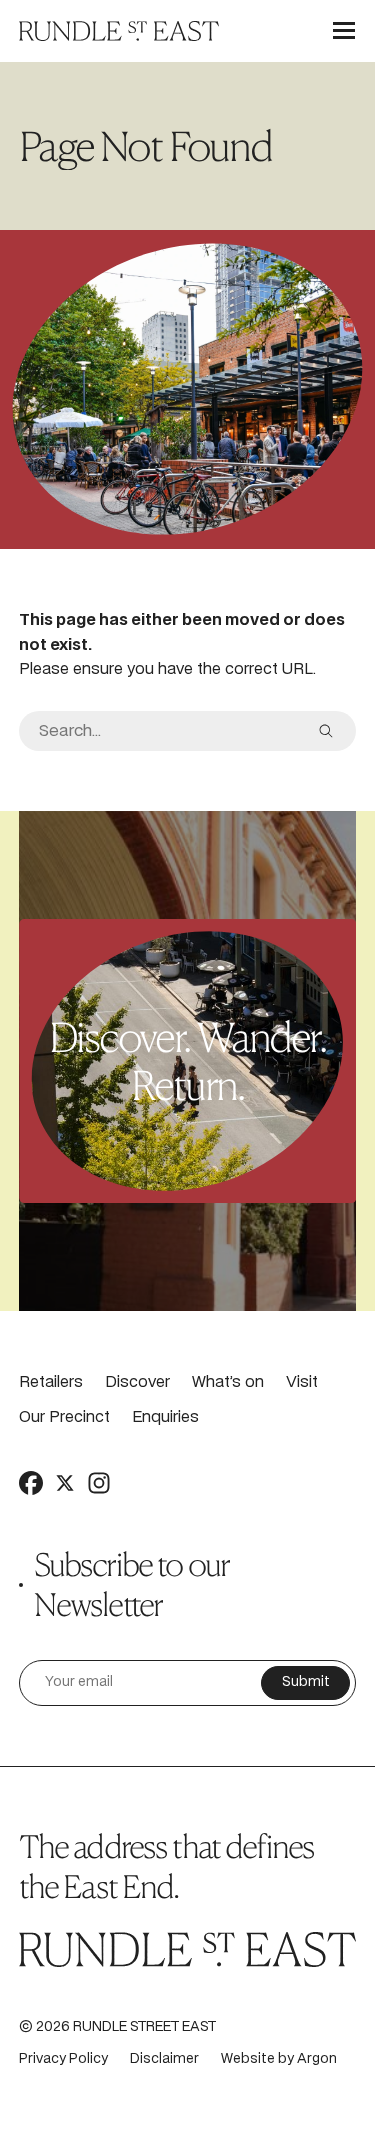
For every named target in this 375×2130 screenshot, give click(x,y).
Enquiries (165, 1417)
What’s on (228, 1382)
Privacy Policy (63, 2059)
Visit (302, 1382)
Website (248, 2059)
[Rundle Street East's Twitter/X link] (65, 1483)
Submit (306, 1682)
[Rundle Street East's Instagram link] (99, 1483)
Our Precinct (64, 1417)
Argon (317, 2059)
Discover (137, 1382)
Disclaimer (164, 2059)
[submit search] (326, 731)
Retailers (51, 1382)
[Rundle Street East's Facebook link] (31, 1483)
